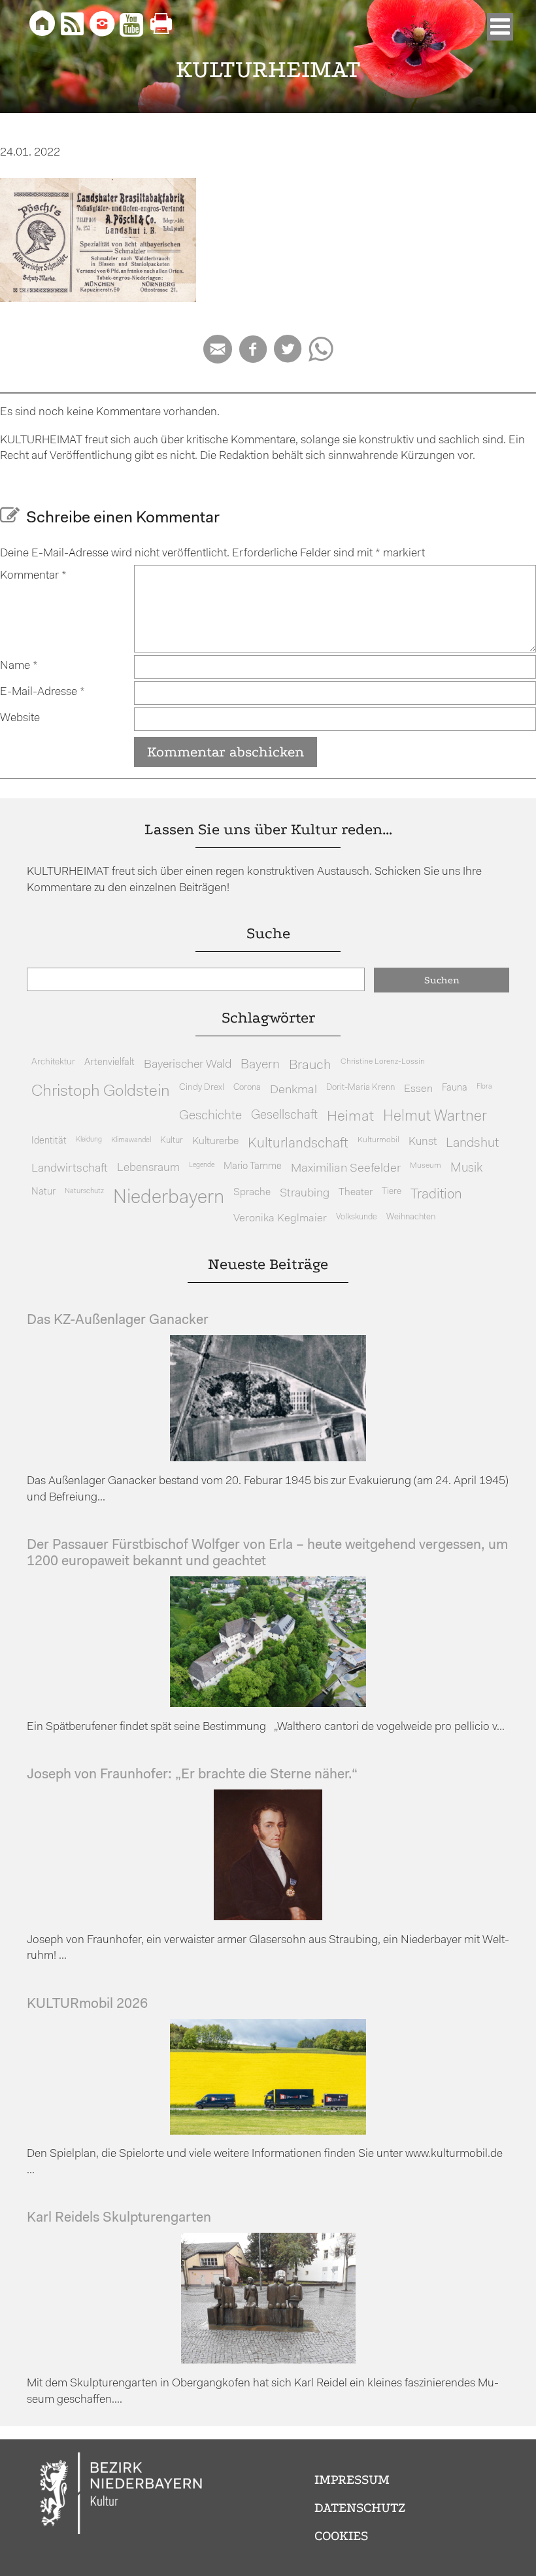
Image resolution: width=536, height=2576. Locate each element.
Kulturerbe (215, 1142)
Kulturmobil (378, 1140)
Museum (426, 1166)
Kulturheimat (268, 70)
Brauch (310, 1065)
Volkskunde (357, 1217)
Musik (466, 1169)
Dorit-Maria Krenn (360, 1088)
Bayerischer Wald (188, 1065)
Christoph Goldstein (101, 1092)
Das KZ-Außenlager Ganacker (118, 1320)
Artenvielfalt (109, 1063)
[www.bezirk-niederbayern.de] (122, 2495)
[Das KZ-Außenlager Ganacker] (268, 1458)
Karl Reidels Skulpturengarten (119, 2218)
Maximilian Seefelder (346, 1169)
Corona (247, 1088)
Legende (202, 1165)
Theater (356, 1193)
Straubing (305, 1194)
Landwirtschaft (70, 1169)
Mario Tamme (253, 1167)
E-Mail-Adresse (42, 692)
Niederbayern (169, 1198)
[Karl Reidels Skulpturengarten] (268, 2361)
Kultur (172, 1141)
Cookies (341, 2536)
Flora (484, 1087)
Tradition (436, 1195)
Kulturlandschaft (298, 1144)
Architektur (53, 1062)
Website (20, 718)
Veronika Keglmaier (280, 1218)
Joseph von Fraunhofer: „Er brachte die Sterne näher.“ (192, 1775)
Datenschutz (360, 2508)
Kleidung (89, 1140)
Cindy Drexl (202, 1088)
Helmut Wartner (435, 1117)
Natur (43, 1192)
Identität (49, 1141)
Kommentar (33, 576)
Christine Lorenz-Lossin (383, 1062)
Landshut (472, 1144)
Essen (418, 1089)
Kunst (423, 1142)
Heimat (350, 1117)
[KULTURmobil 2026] (268, 2132)
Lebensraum (148, 1168)
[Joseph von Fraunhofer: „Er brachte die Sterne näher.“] (268, 1917)
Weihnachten (411, 1217)
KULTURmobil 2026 (87, 2004)
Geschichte (210, 1116)
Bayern (260, 1065)
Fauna (455, 1088)
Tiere (392, 1192)
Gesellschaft (284, 1116)
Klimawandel (131, 1140)
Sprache (252, 1193)
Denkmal (293, 1090)
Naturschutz (84, 1191)
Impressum (352, 2480)
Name (19, 666)
